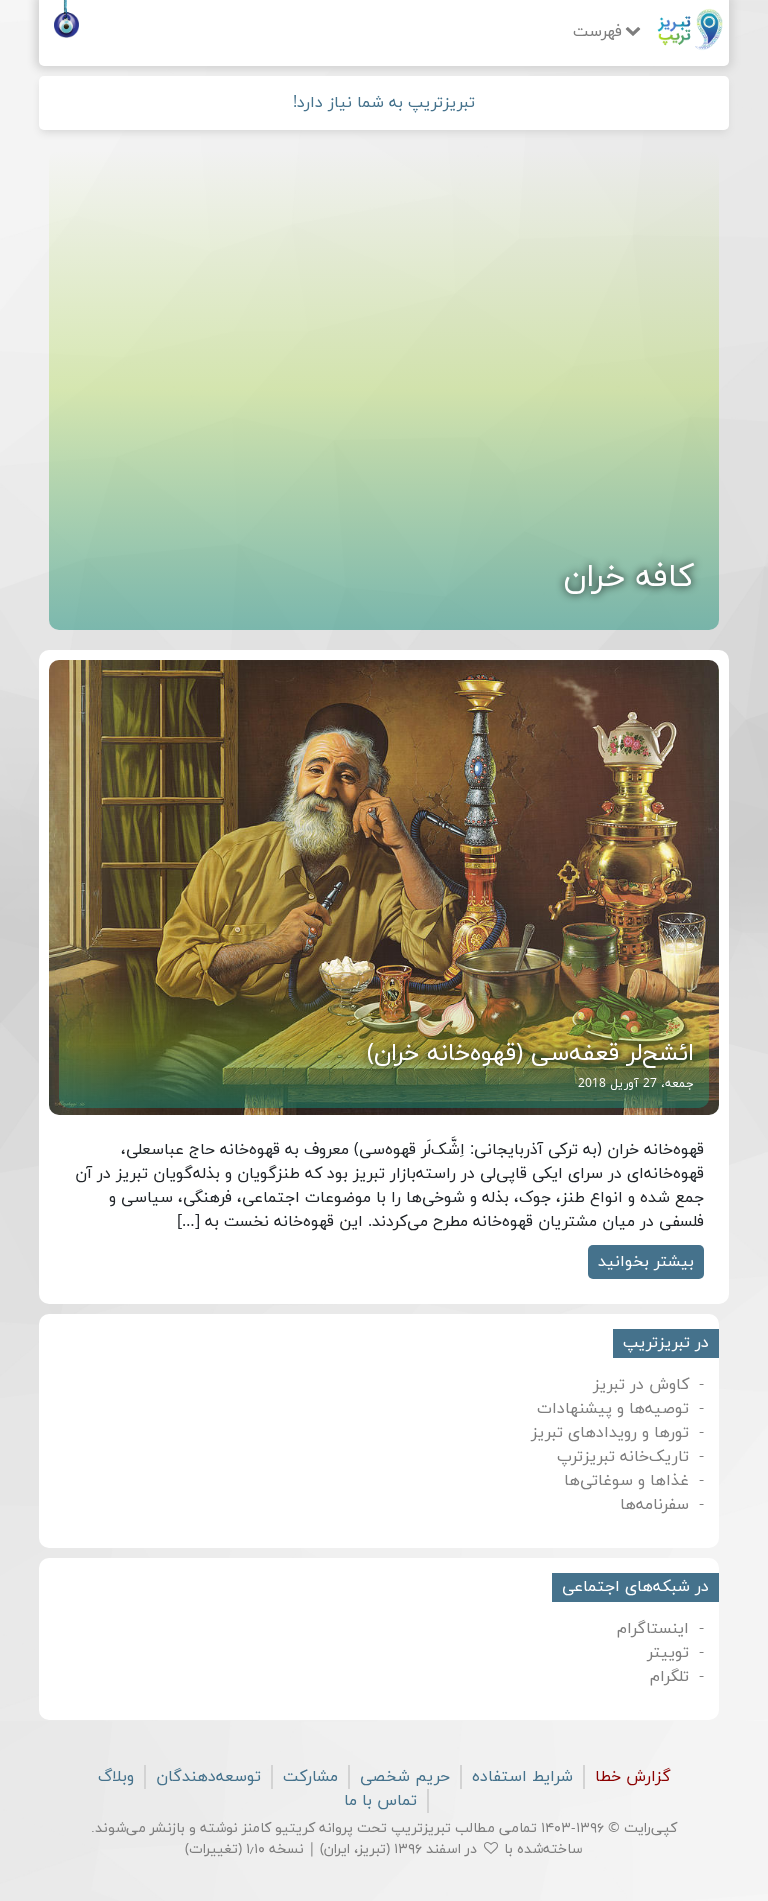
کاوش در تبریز (641, 1385)
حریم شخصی (405, 1777)
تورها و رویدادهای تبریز (610, 1433)
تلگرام (669, 1677)
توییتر (668, 1653)
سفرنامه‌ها (654, 1505)
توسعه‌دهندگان (208, 1777)
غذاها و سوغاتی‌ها (626, 1481)
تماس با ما (380, 1801)
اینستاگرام (653, 1629)
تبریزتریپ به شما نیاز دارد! (384, 103)
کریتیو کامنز (278, 1828)
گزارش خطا (633, 1777)
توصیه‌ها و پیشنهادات (613, 1409)
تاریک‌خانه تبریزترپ (623, 1457)
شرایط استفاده (522, 1777)
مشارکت (310, 1777)
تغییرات (213, 1849)
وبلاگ (116, 1777)
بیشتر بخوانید (646, 1262)
